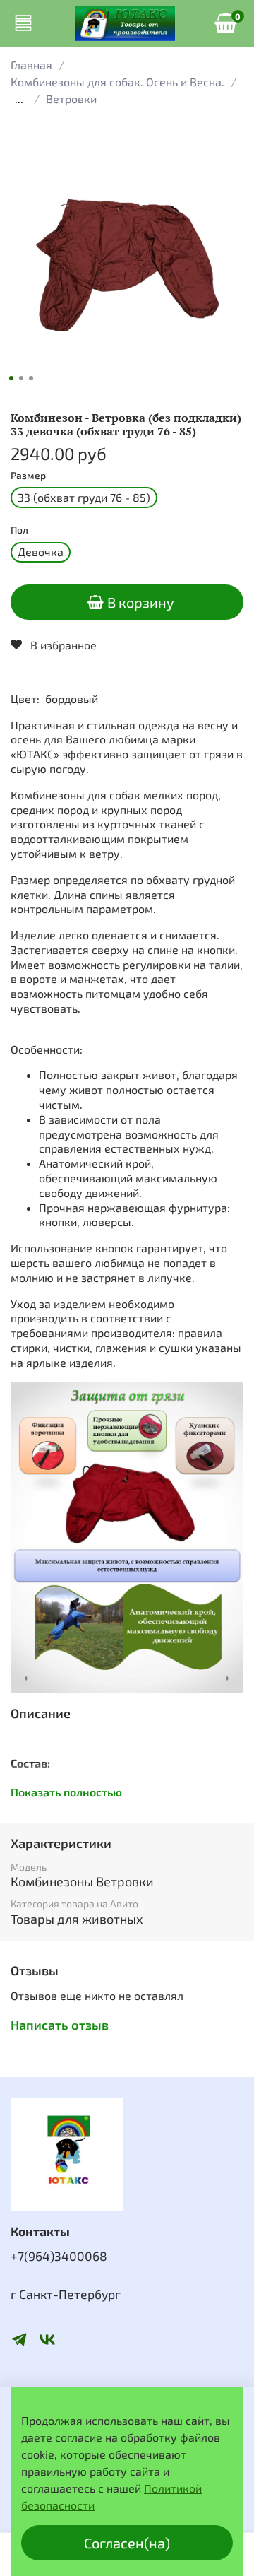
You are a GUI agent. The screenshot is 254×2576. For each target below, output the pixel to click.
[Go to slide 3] (31, 378)
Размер (28, 476)
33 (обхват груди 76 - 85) (84, 497)
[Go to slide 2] (21, 378)
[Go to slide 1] (11, 378)
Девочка (41, 552)
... (19, 99)
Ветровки (71, 99)
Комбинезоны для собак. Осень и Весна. (117, 82)
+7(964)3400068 (59, 2256)
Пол (19, 530)
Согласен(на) (127, 2543)
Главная (31, 65)
